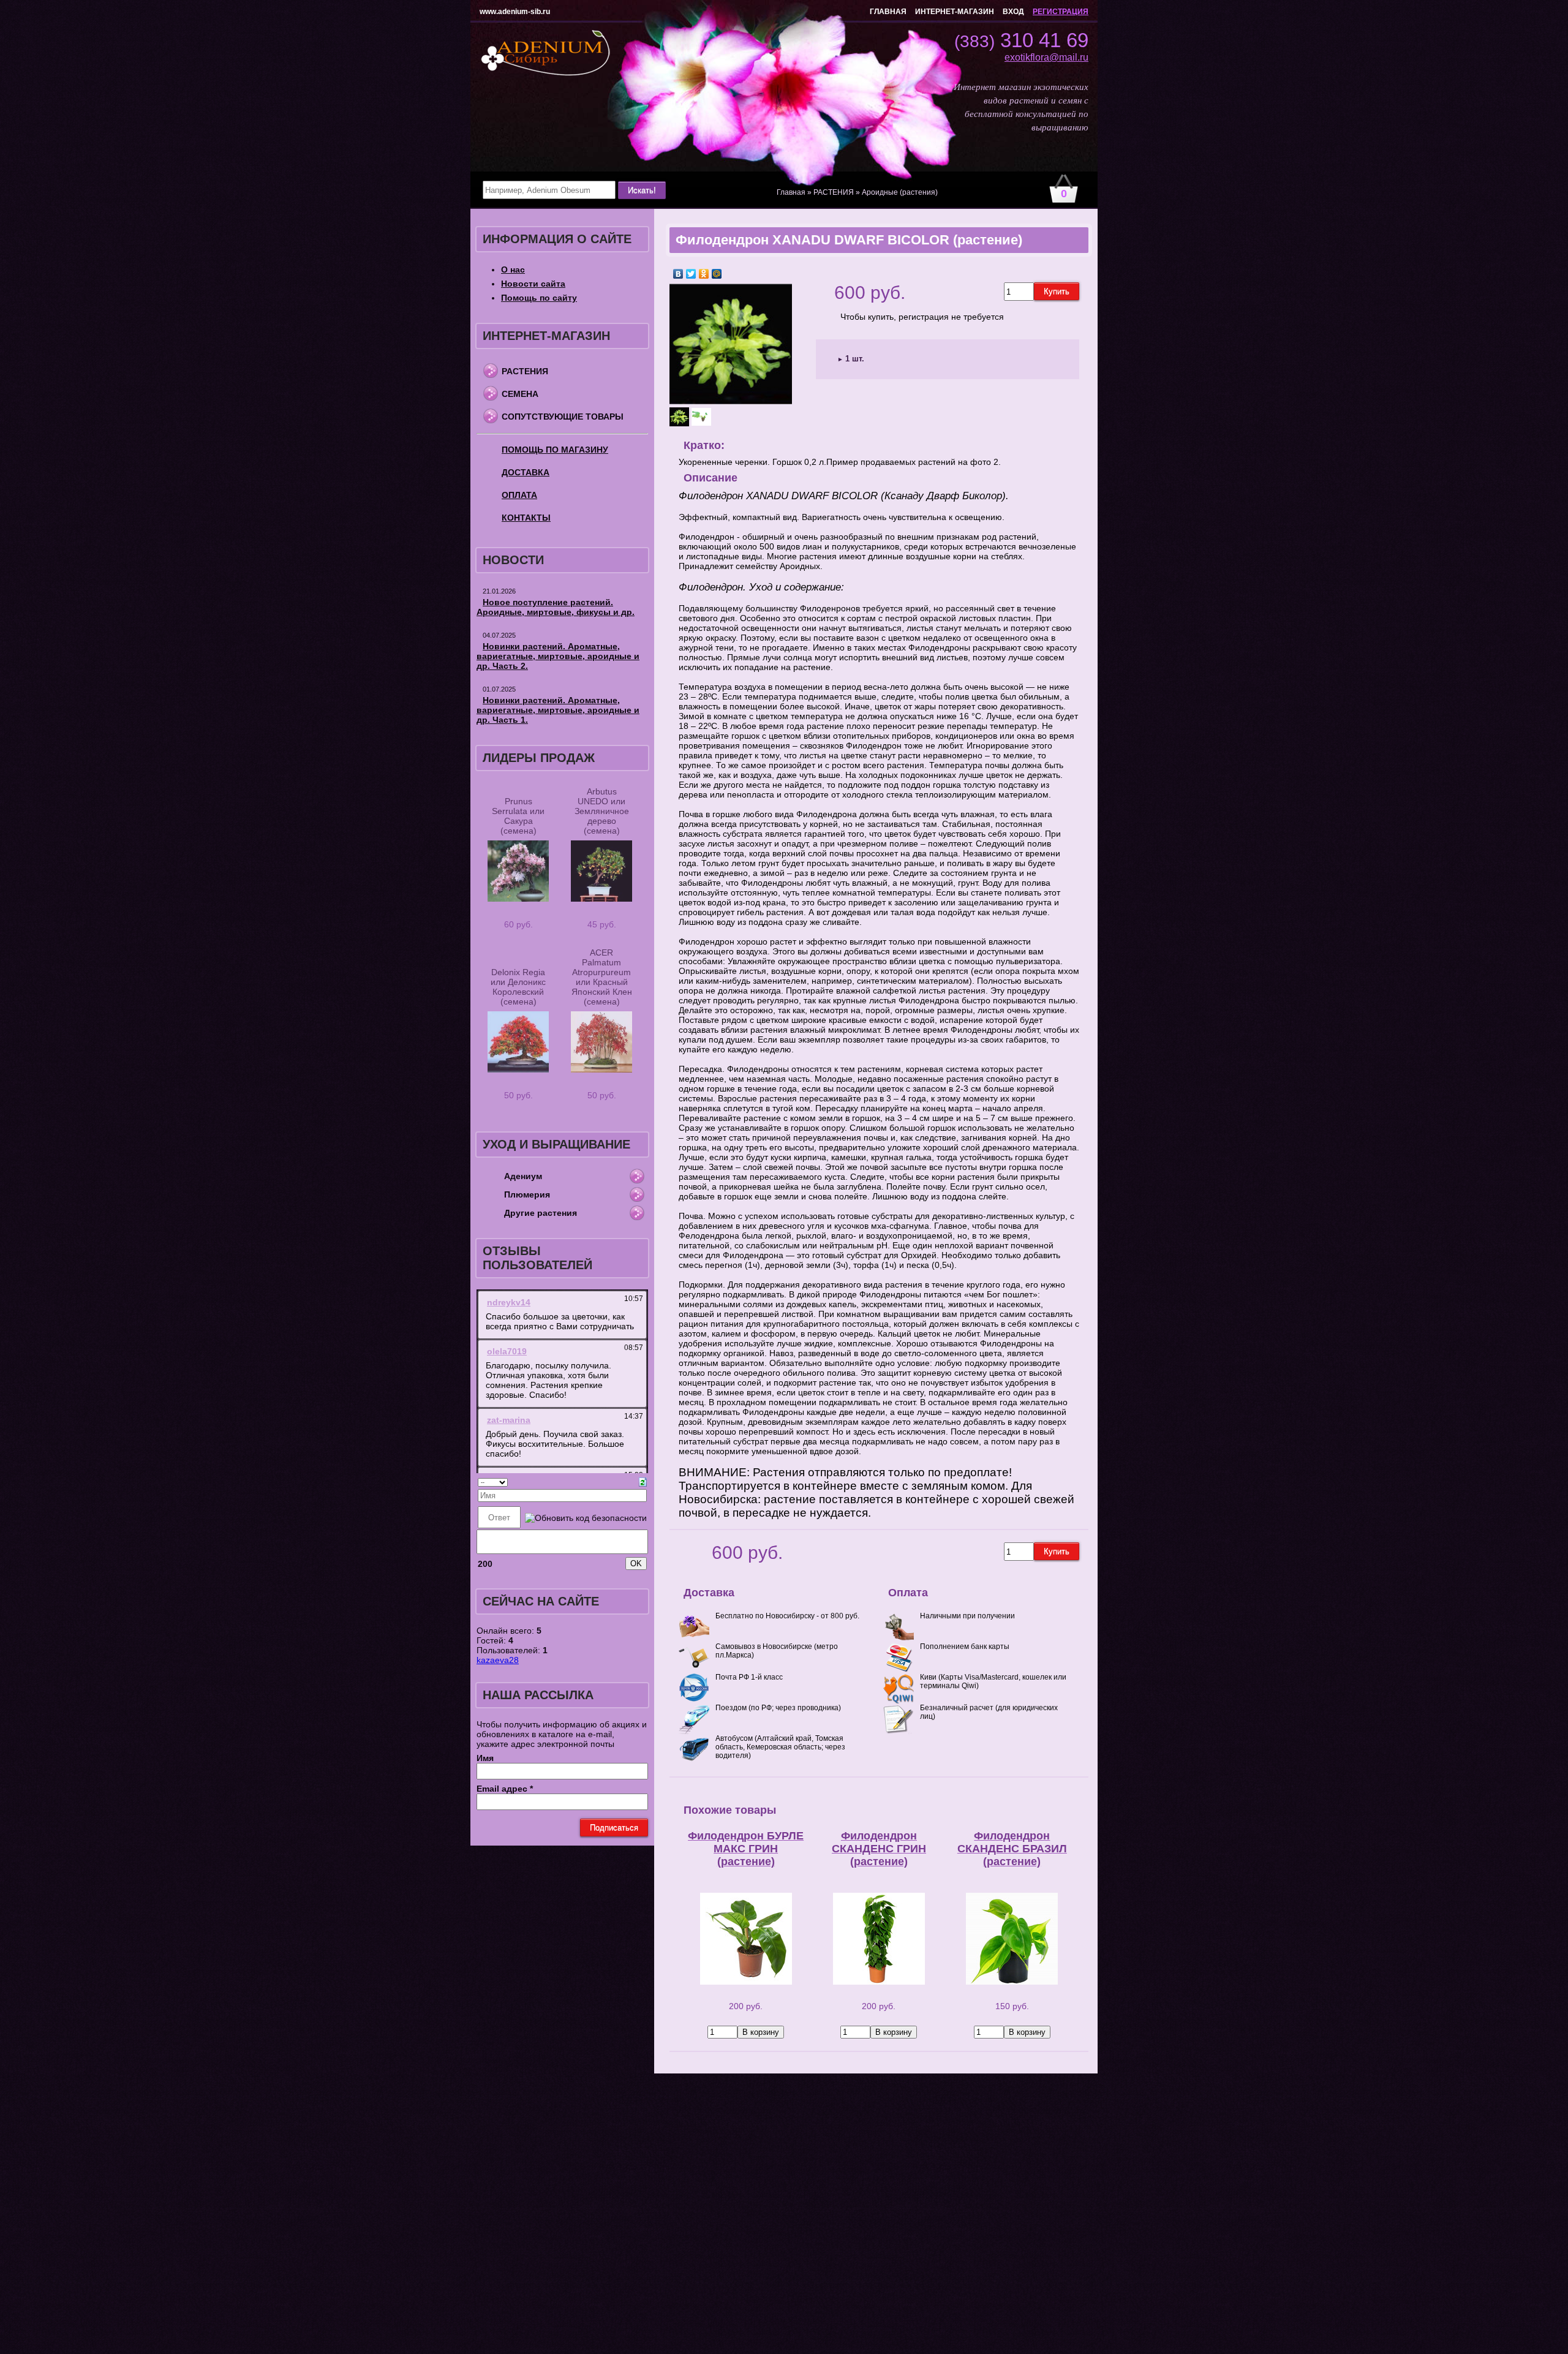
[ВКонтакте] (678, 274)
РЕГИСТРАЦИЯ (1061, 12)
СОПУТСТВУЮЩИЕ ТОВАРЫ (563, 417)
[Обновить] (643, 1481)
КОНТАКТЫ (526, 518)
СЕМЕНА (520, 394)
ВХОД (1013, 12)
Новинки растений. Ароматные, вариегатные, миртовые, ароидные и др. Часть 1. (558, 710)
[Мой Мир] (717, 274)
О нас (513, 270)
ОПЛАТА (519, 495)
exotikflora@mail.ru (1046, 57)
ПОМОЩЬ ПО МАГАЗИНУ (555, 450)
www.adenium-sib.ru (515, 12)
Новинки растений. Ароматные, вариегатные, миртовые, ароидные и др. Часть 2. (558, 656)
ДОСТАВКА (526, 472)
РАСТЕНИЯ (525, 371)
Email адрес (505, 1789)
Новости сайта (533, 284)
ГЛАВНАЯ (888, 12)
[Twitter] (691, 274)
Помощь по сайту (539, 298)
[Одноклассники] (704, 274)
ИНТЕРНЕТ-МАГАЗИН (955, 12)
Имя (485, 1758)
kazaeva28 (498, 1660)
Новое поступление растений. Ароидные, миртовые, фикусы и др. (556, 607)
